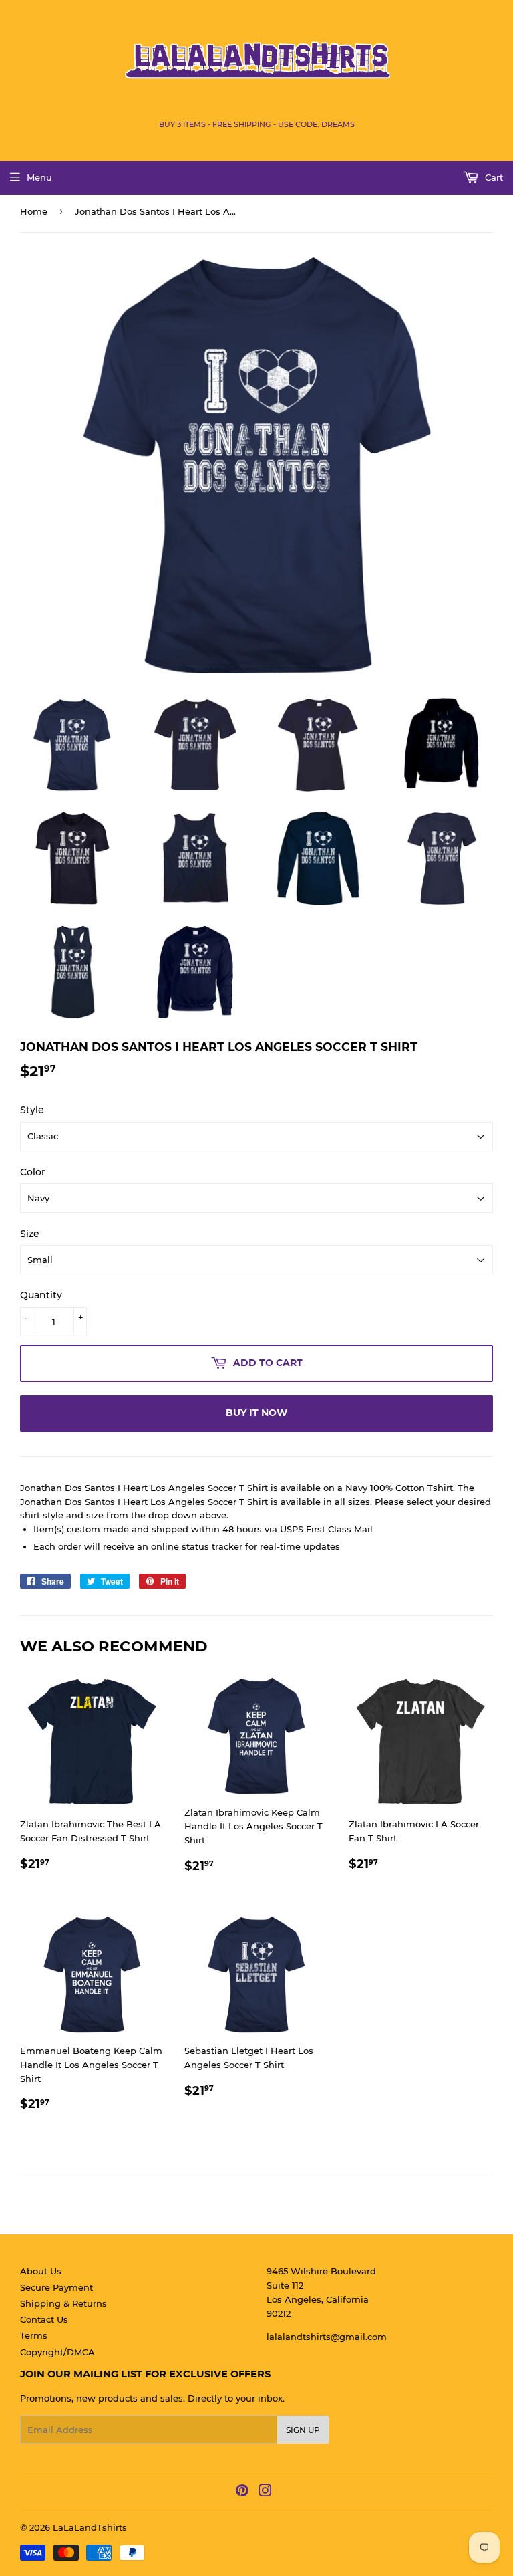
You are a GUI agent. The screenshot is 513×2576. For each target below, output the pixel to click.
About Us (41, 2271)
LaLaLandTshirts (90, 2527)
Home (34, 211)
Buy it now (256, 1413)
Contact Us (44, 2319)
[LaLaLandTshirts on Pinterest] (242, 2492)
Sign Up (303, 2430)
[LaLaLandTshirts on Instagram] (265, 2492)
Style (32, 1110)
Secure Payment (56, 2287)
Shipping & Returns (63, 2303)
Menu (39, 177)
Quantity (41, 1295)
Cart (493, 177)
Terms (34, 2335)
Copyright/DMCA (57, 2352)
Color (33, 1172)
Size (30, 1234)
